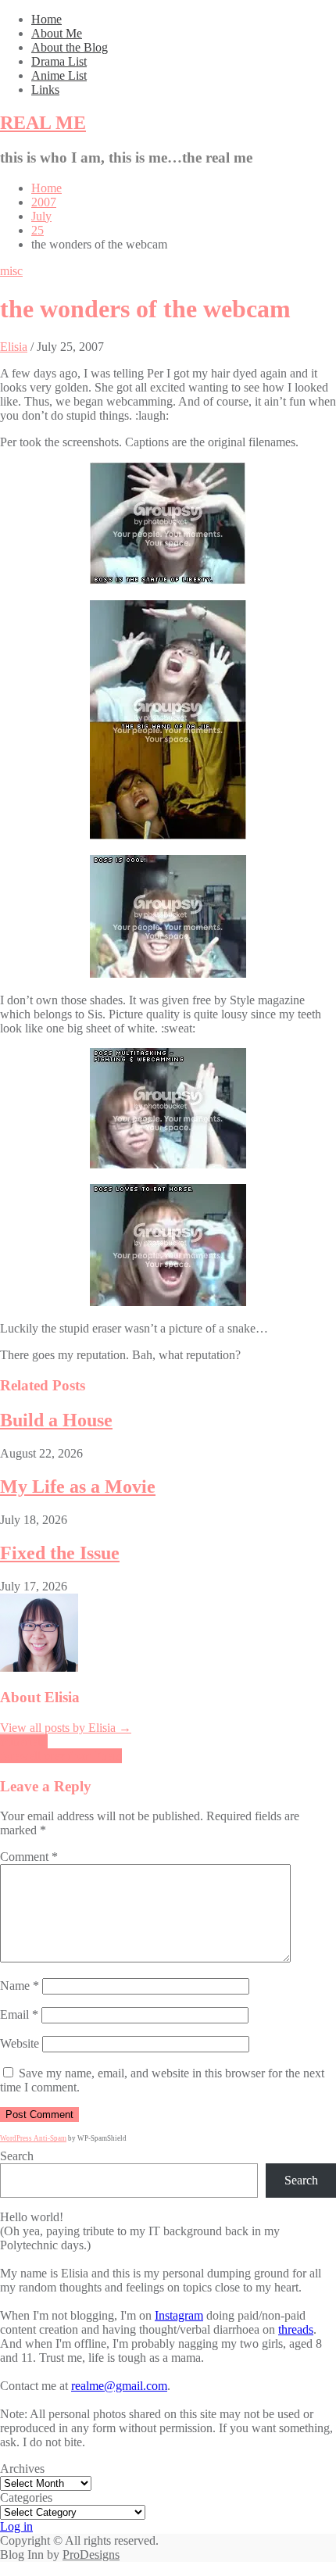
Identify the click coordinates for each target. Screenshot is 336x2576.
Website (20, 2043)
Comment (29, 1857)
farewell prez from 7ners (61, 1756)
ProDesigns (91, 2555)
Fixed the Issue (60, 1553)
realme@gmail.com (119, 2386)
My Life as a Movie (78, 1487)
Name (20, 1986)
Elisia (14, 347)
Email (19, 2014)
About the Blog (70, 47)
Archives (22, 2469)
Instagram (179, 2315)
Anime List (59, 75)
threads (296, 2329)
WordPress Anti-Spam (33, 2138)
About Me (57, 33)
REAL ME (43, 123)
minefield (24, 1742)
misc (11, 271)
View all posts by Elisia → (66, 1728)
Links (45, 89)
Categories (26, 2497)
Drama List (59, 61)
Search (17, 2156)
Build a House (56, 1420)
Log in (16, 2526)
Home (46, 19)
